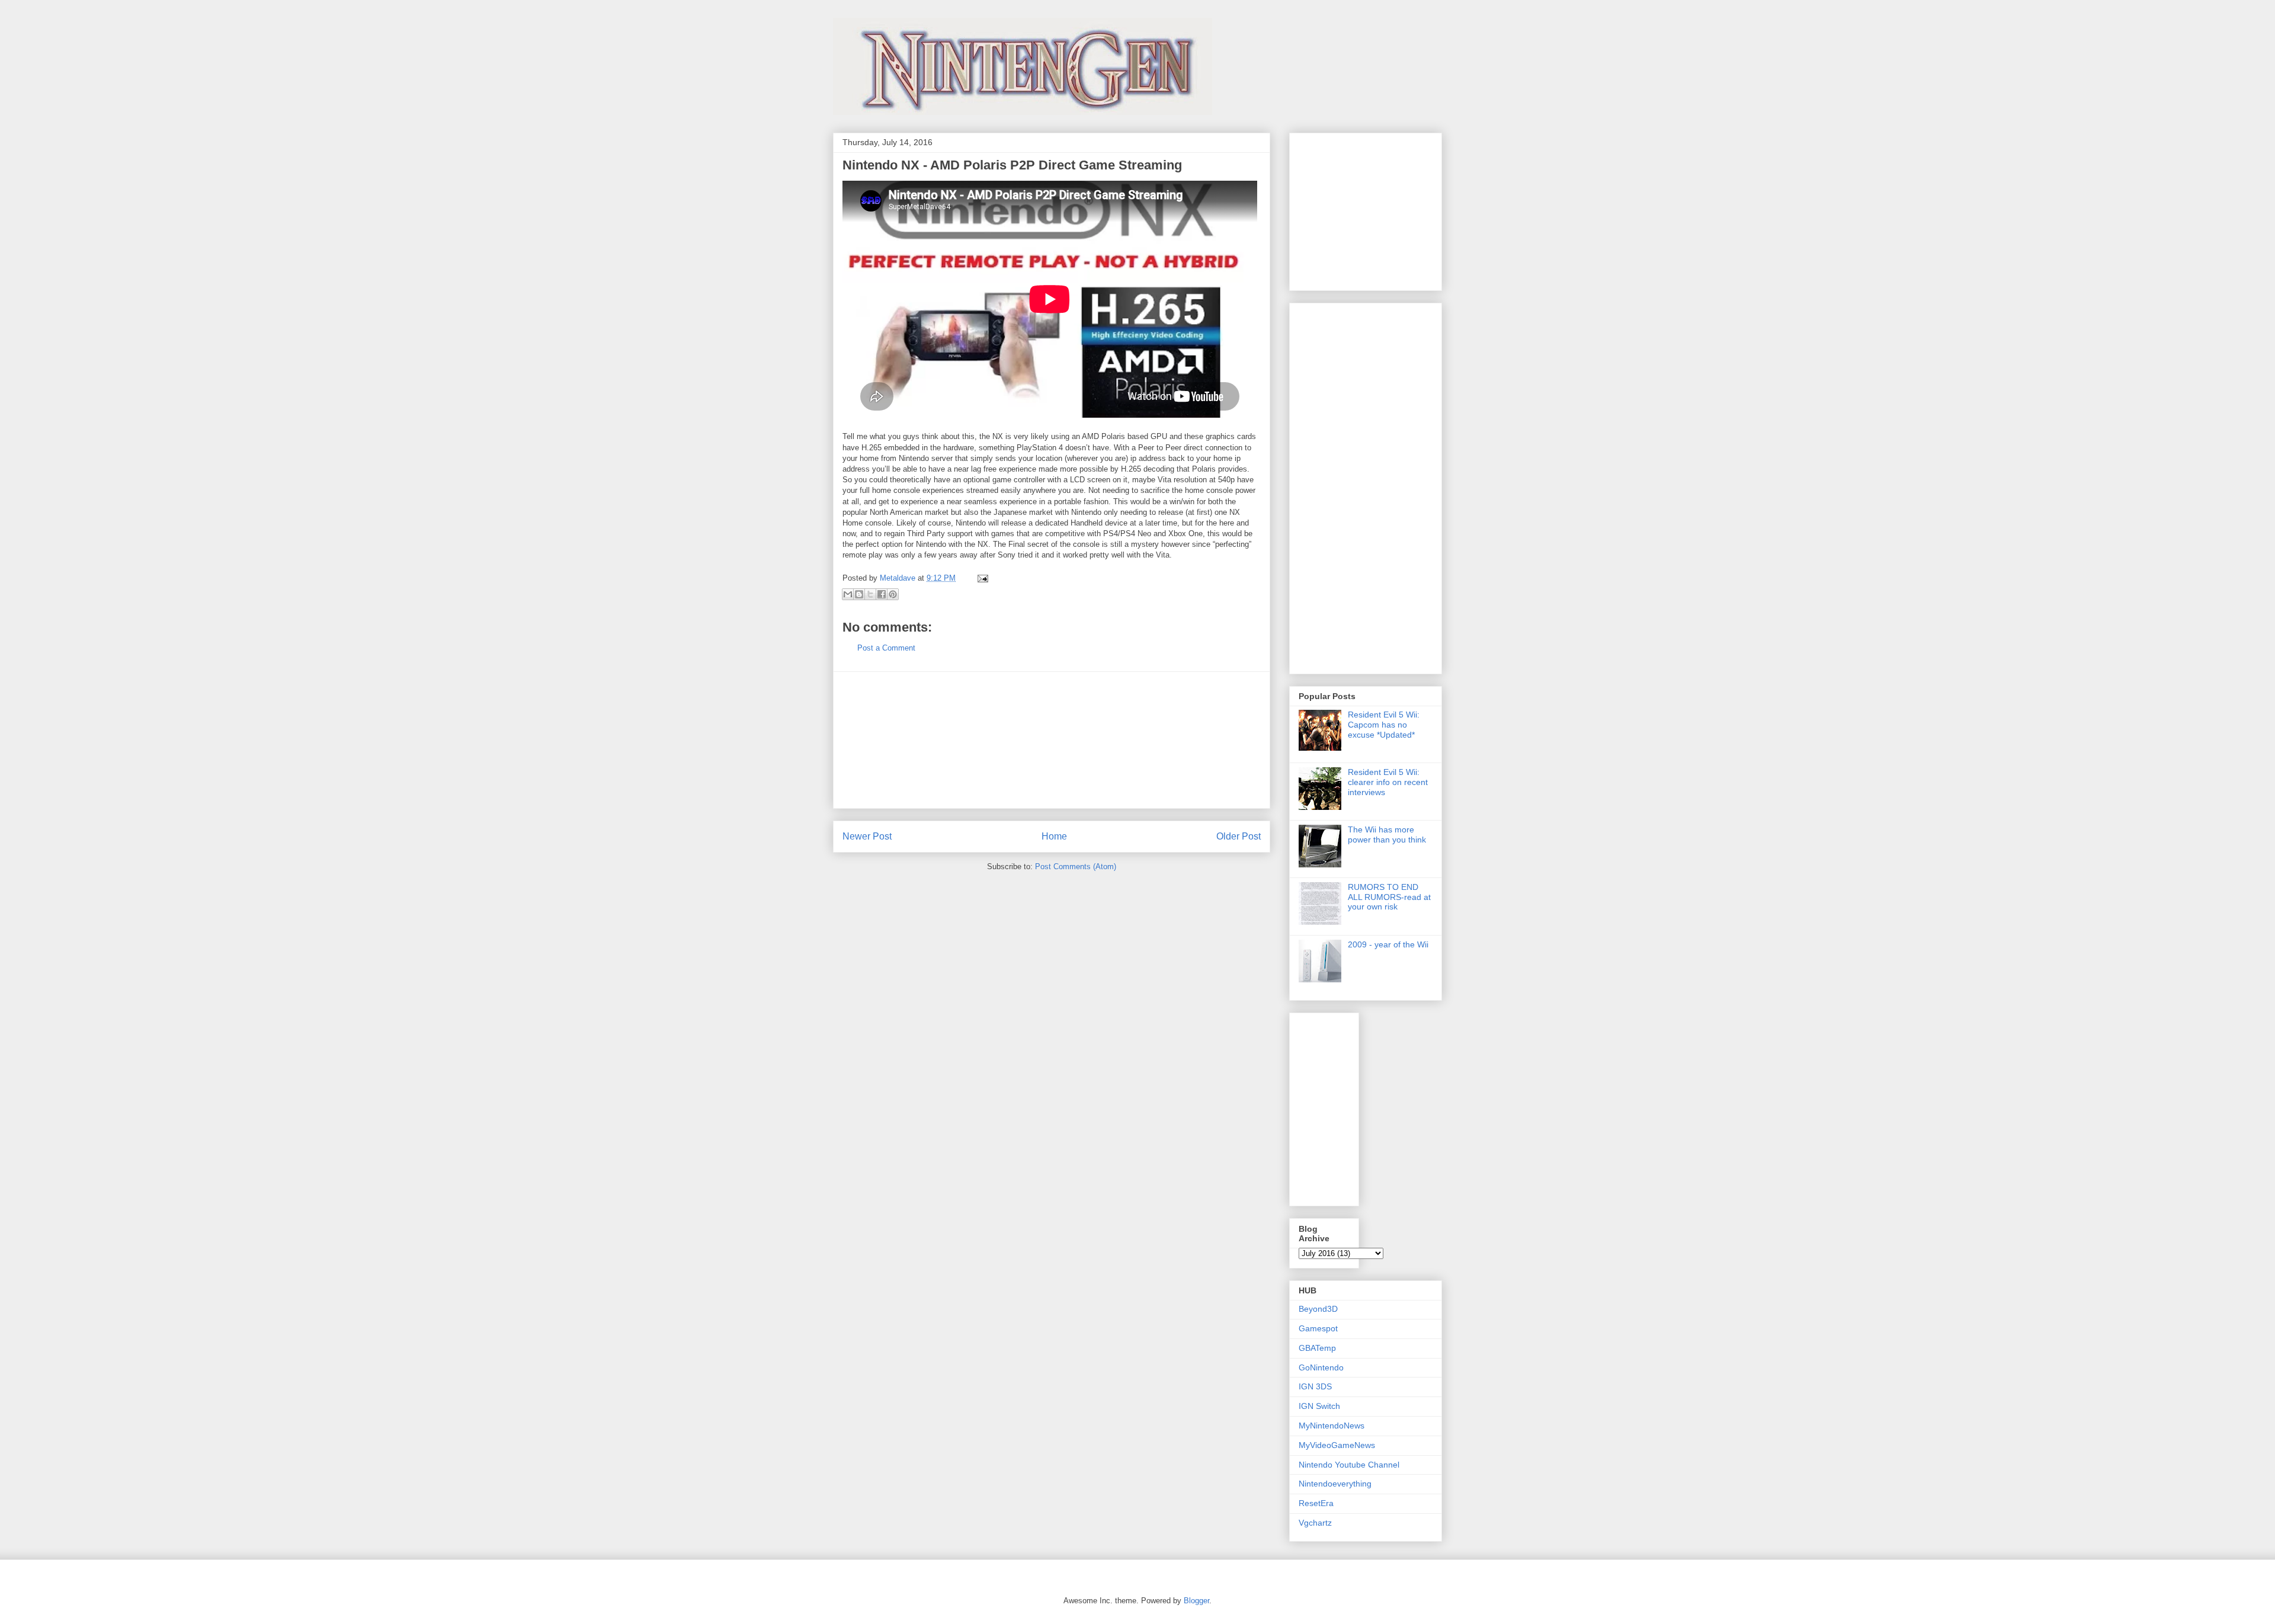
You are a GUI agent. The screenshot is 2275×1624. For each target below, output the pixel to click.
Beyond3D (1318, 1309)
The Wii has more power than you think (1387, 835)
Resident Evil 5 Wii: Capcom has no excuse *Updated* (1384, 725)
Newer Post (867, 836)
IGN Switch (1319, 1406)
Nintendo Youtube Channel (1349, 1465)
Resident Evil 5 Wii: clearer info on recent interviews (1388, 782)
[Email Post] (981, 578)
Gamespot (1318, 1328)
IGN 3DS (1315, 1386)
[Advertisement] (1052, 740)
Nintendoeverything (1335, 1484)
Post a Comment (886, 648)
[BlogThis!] (859, 594)
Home (1054, 836)
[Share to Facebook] (882, 594)
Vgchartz (1315, 1523)
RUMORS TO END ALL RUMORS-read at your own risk (1389, 897)
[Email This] (848, 594)
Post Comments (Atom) (1076, 867)
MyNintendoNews (1332, 1426)
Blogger (1196, 1601)
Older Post (1239, 836)
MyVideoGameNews (1337, 1445)
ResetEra (1316, 1503)
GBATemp (1317, 1348)
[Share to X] (870, 594)
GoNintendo (1321, 1367)
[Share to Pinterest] (893, 594)
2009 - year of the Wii (1388, 944)
